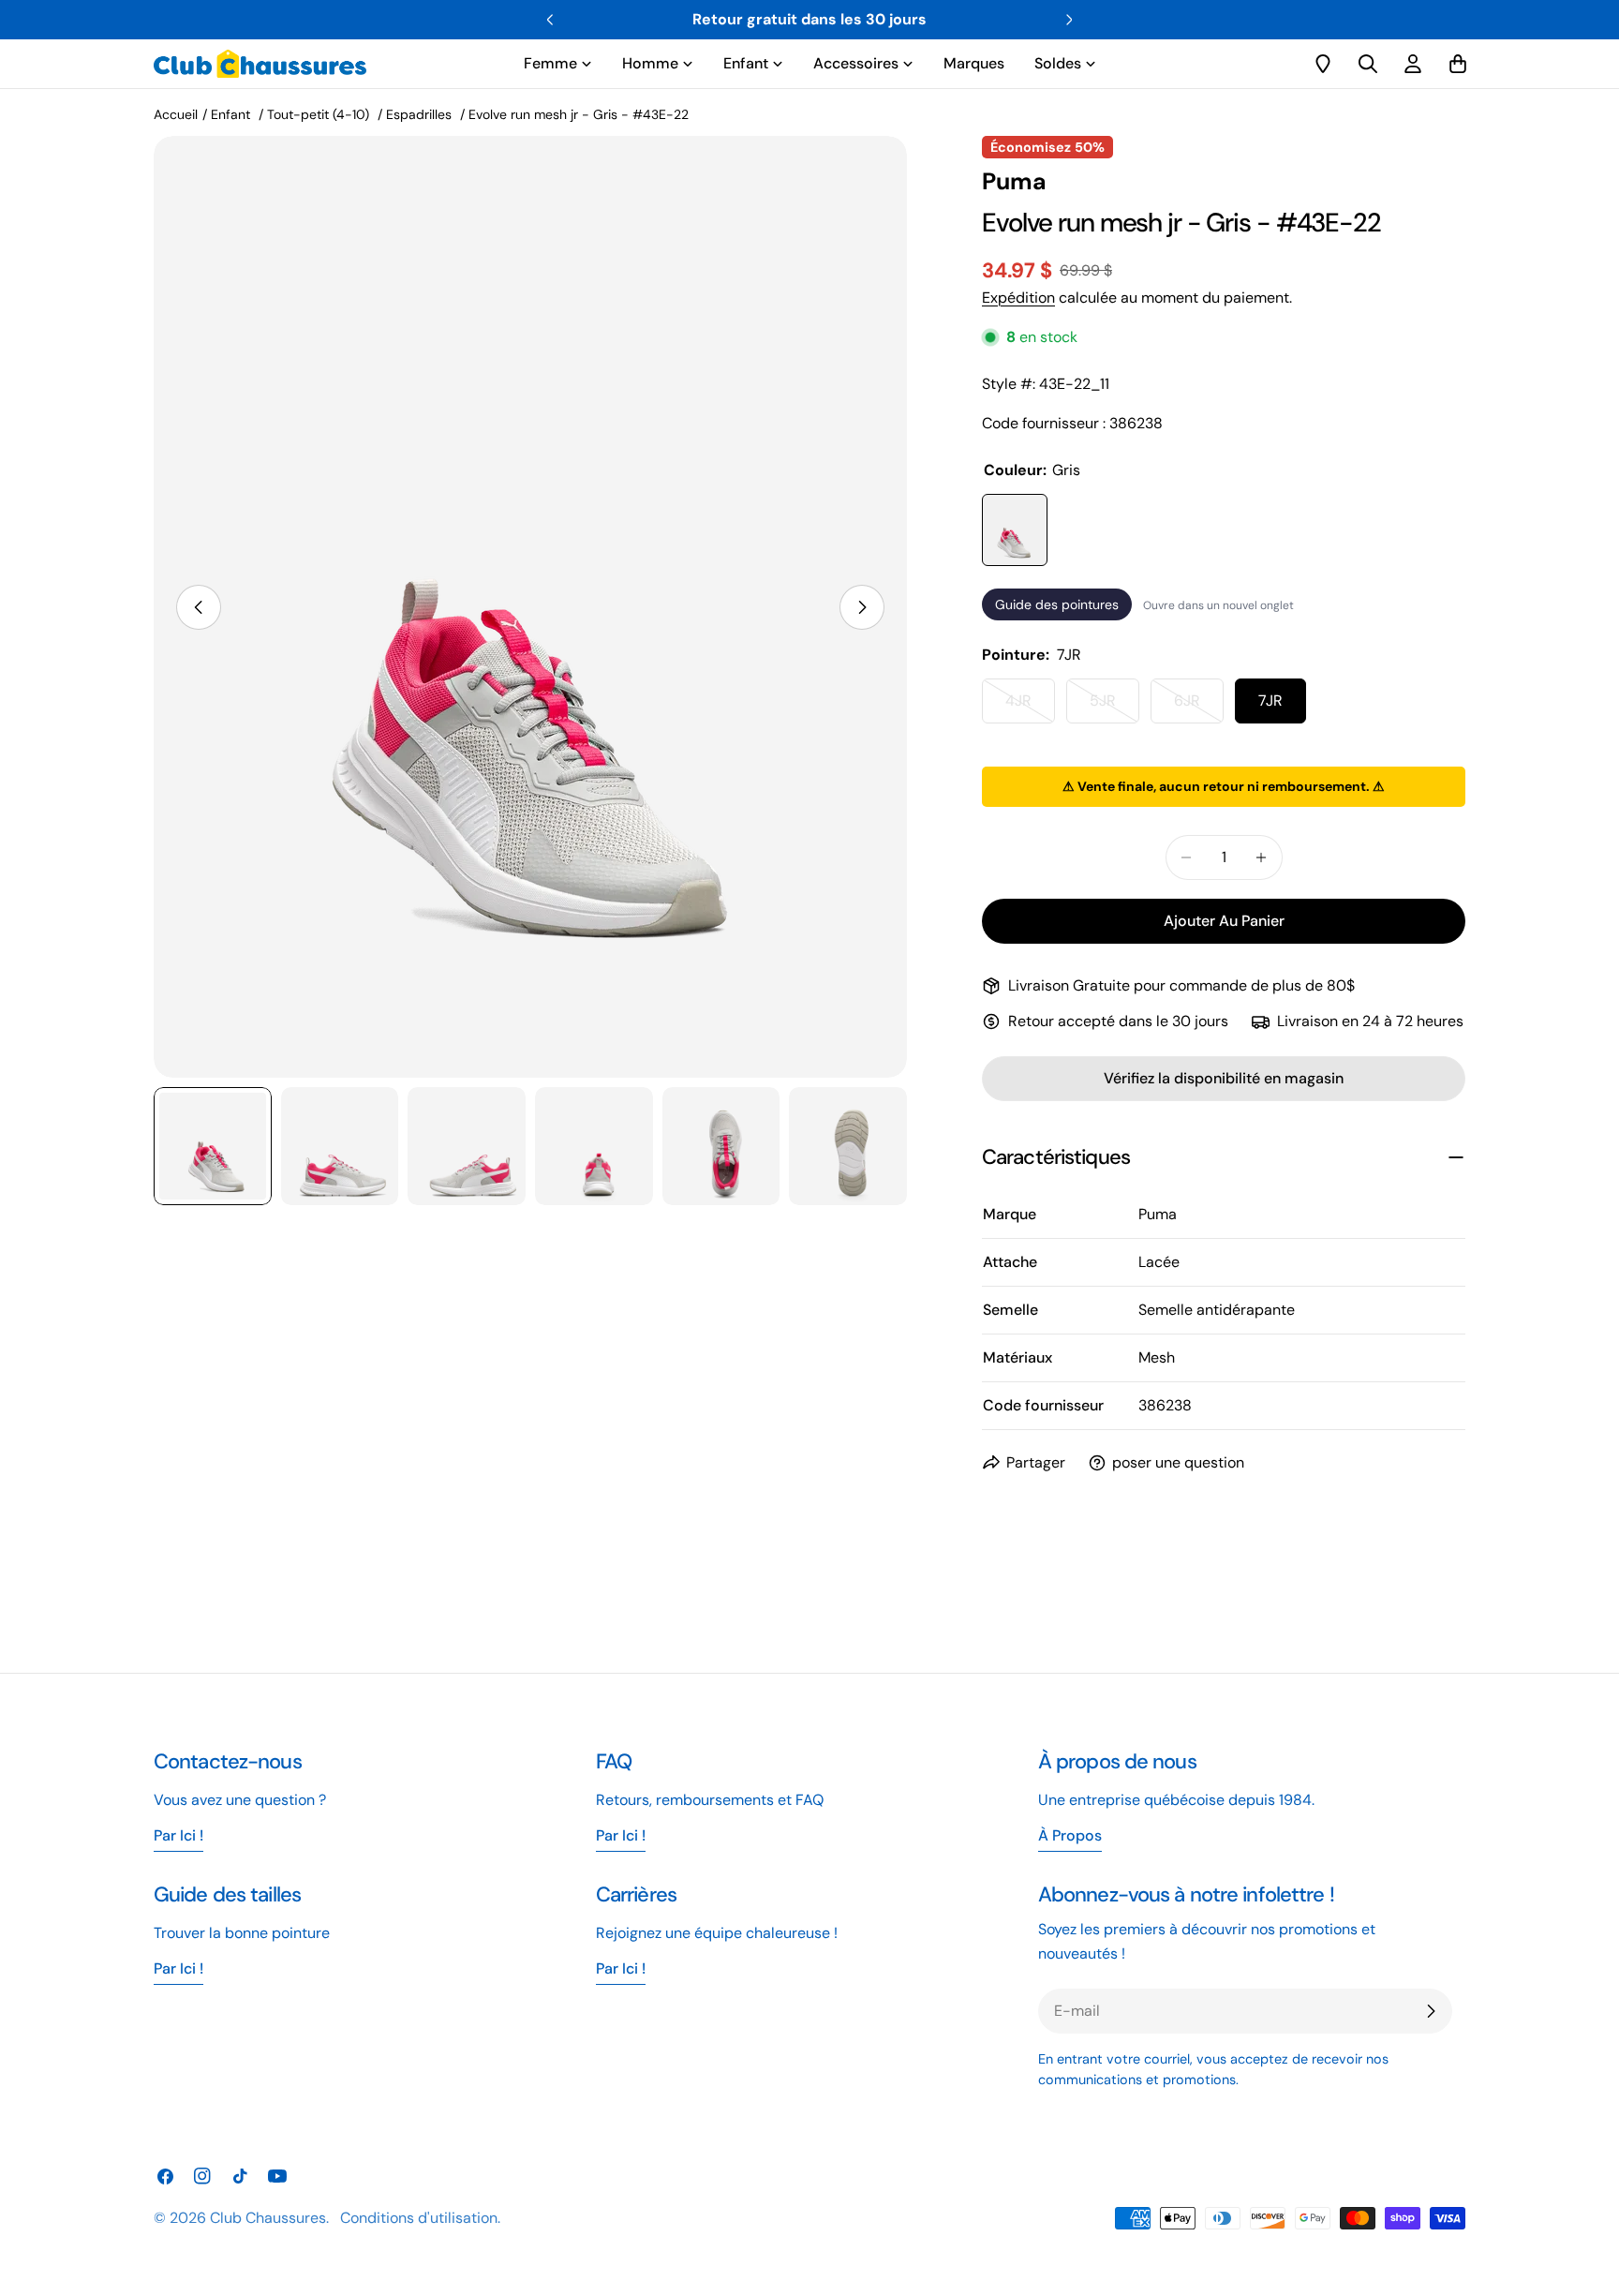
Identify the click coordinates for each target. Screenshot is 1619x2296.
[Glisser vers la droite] (862, 607)
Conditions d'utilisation (419, 2218)
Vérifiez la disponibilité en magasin (1224, 1078)
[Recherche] (1368, 64)
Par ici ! (621, 1835)
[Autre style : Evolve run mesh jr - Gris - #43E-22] (1015, 530)
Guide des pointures (1057, 604)
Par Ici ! (178, 1835)
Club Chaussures (268, 2218)
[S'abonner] (1431, 2011)
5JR (1114, 707)
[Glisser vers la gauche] (199, 607)
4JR (1030, 707)
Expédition (1018, 298)
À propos (1070, 1835)
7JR (1270, 701)
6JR (1199, 707)
